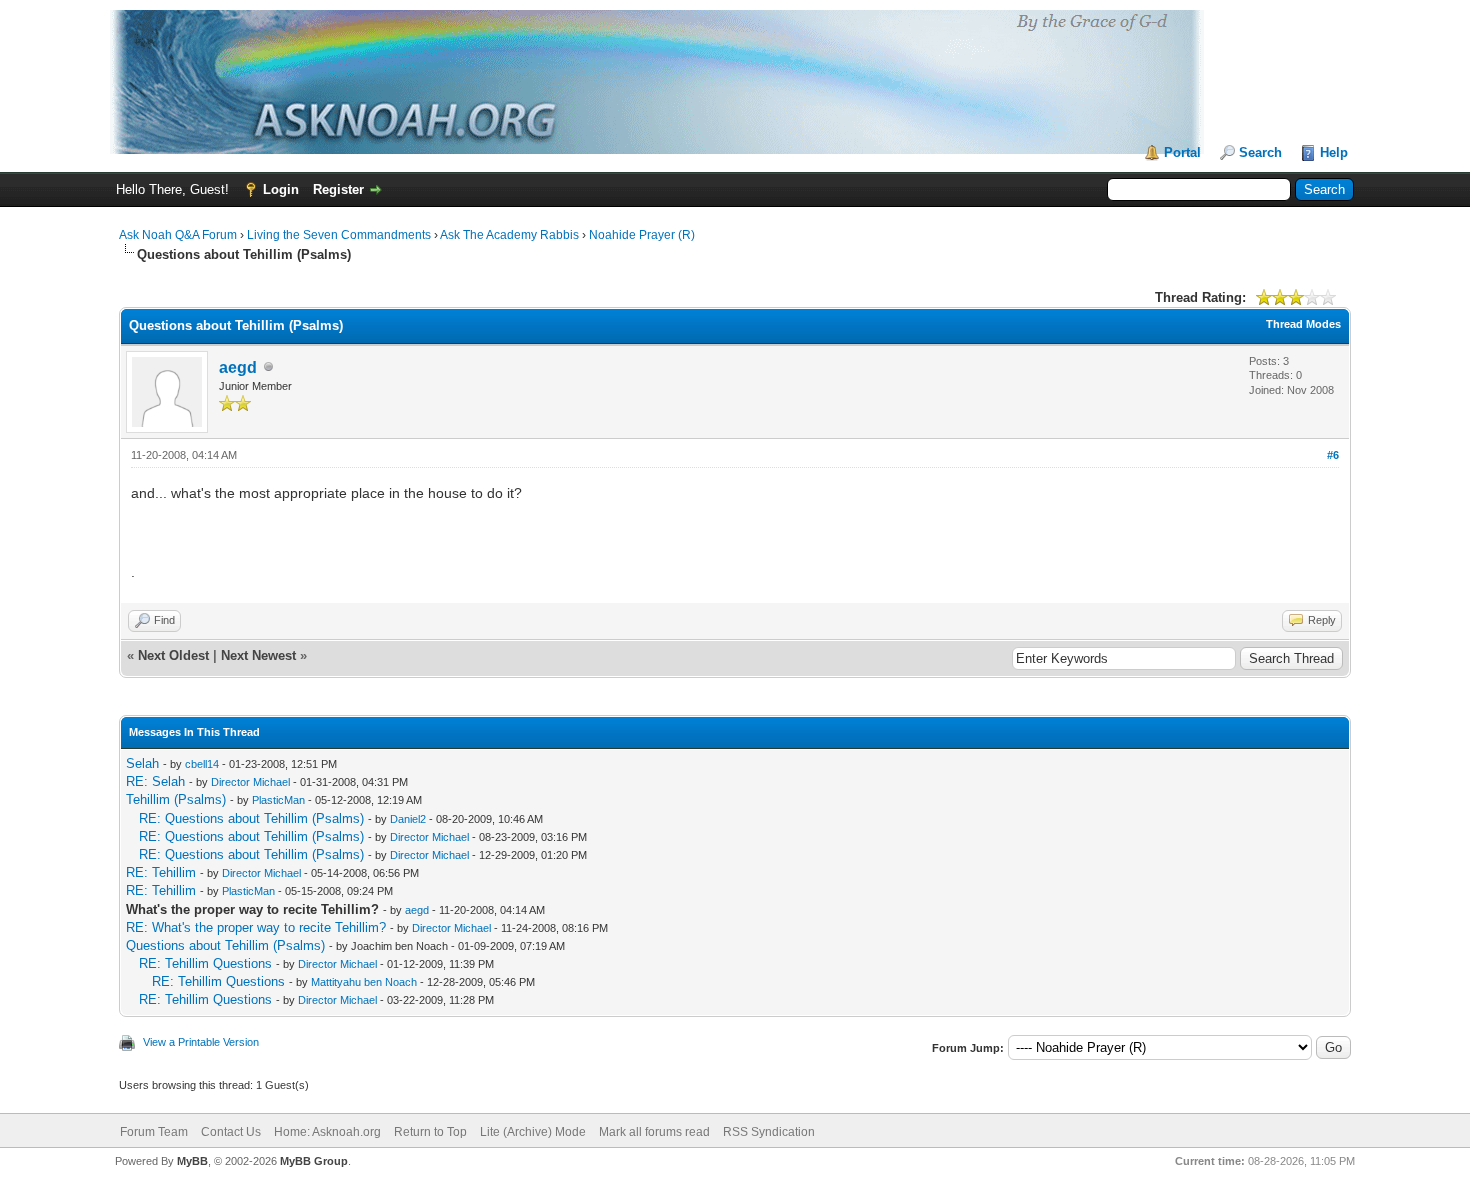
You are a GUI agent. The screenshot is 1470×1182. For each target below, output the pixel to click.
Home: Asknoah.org (327, 1132)
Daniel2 (408, 819)
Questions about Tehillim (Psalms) (225, 945)
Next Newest (258, 655)
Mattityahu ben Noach (364, 982)
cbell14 (202, 764)
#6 (1333, 455)
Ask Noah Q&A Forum (178, 235)
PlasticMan (278, 800)
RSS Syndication (769, 1132)
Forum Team (154, 1132)
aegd (238, 367)
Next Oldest (173, 655)
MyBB (192, 1161)
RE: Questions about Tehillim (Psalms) (251, 818)
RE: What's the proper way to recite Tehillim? (256, 927)
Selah (142, 763)
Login (281, 189)
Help (1334, 152)
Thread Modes (1303, 324)
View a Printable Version (201, 1042)
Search (1260, 152)
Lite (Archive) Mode (533, 1132)
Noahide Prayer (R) (642, 235)
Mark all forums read (654, 1132)
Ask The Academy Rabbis (509, 235)
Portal (1182, 152)
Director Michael (250, 782)
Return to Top (430, 1132)
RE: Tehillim (161, 872)
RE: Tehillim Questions (205, 963)
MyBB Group (314, 1161)
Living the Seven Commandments (339, 235)
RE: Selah (155, 781)
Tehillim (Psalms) (176, 799)
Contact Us (231, 1132)
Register (338, 189)
